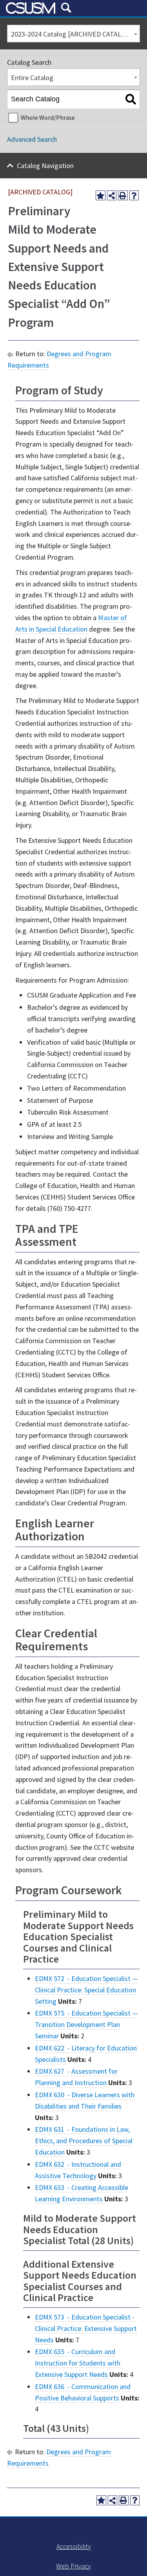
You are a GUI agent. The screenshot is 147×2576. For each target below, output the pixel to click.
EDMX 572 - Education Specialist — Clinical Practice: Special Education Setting (86, 1990)
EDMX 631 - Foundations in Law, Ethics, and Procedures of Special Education (84, 2141)
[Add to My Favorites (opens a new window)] (101, 195)
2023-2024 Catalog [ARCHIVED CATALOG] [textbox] (72, 34)
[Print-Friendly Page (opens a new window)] (123, 195)
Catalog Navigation (45, 166)
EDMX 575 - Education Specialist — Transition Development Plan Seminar (86, 2024)
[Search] (131, 99)
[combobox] (73, 34)
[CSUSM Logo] (31, 8)
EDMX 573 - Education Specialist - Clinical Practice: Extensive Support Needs (86, 2328)
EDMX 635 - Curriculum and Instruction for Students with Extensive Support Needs (78, 2363)
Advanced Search (32, 139)
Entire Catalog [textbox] (32, 78)
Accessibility (74, 2546)
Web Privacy (73, 2566)
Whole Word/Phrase (48, 117)
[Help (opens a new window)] (134, 195)
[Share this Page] (112, 195)
